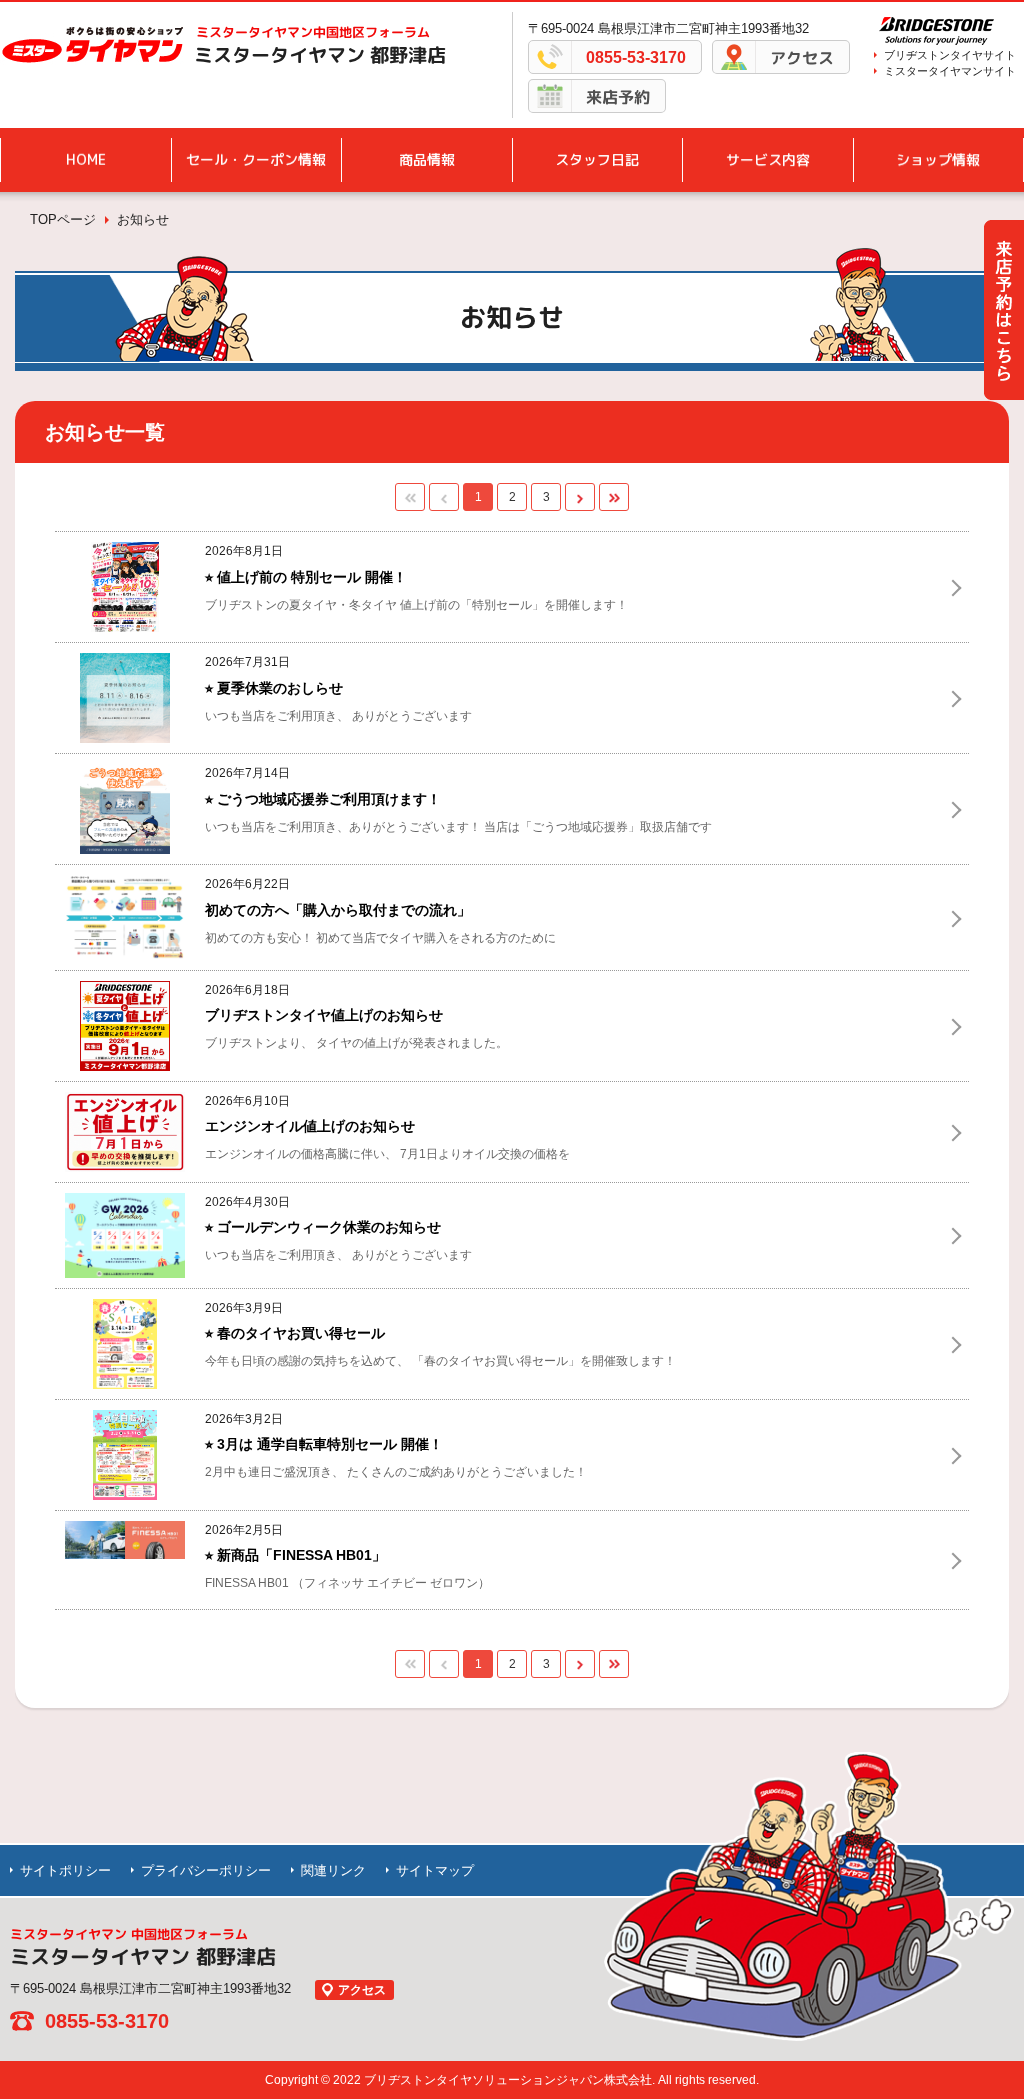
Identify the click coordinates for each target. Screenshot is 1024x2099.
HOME (86, 159)
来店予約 (618, 97)
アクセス (802, 58)
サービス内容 (768, 159)
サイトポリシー (65, 1870)
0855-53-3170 (636, 57)
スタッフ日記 (597, 159)
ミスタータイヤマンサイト (950, 71)
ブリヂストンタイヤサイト (950, 55)
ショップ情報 (938, 159)
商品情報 (427, 159)
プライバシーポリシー (206, 1870)
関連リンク (333, 1870)
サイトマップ (435, 1870)
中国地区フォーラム (313, 32)
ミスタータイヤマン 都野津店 (320, 55)
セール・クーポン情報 (256, 159)
